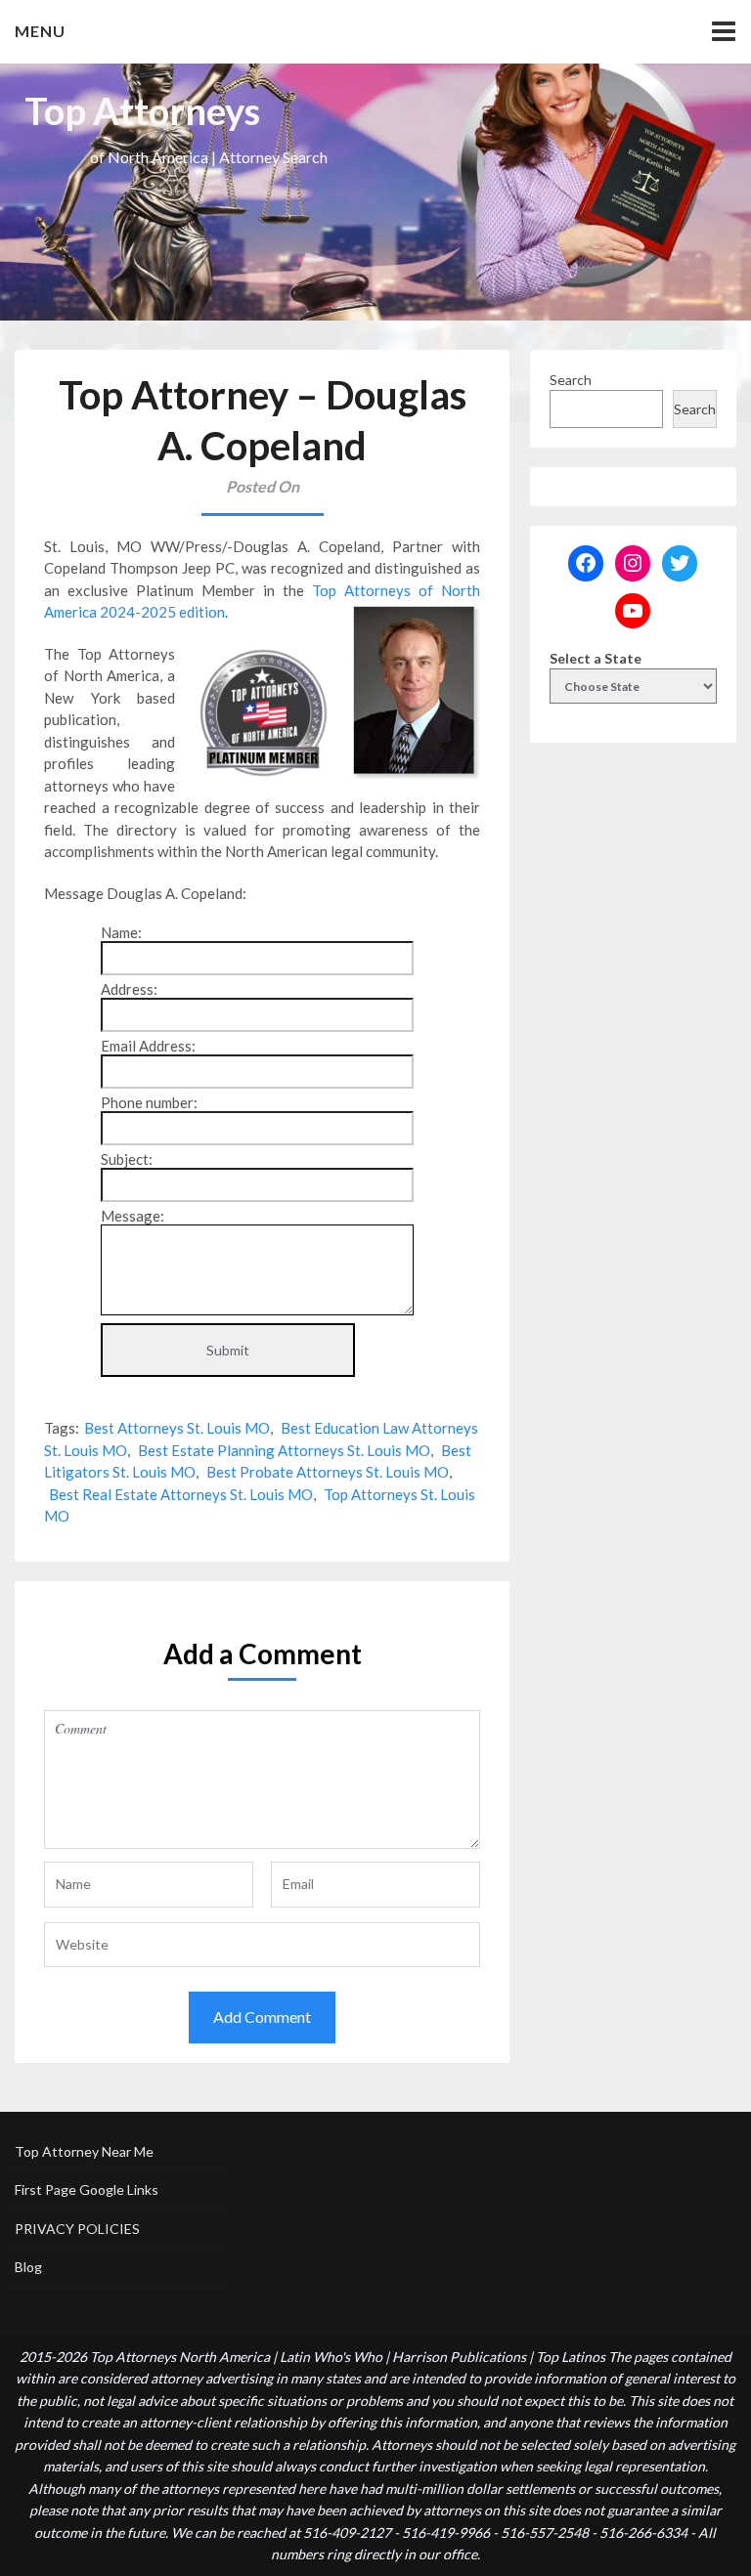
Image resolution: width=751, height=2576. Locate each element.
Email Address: (148, 1046)
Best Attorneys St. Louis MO (177, 1428)
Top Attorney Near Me (84, 2151)
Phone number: (149, 1102)
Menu (40, 31)
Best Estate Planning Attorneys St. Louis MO (284, 1450)
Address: (129, 989)
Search (571, 380)
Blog (28, 2267)
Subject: (127, 1159)
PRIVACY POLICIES (77, 2229)
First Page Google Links (87, 2190)
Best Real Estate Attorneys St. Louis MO (181, 1494)
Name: (121, 932)
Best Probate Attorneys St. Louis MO (328, 1472)
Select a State (596, 658)
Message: (133, 1216)
